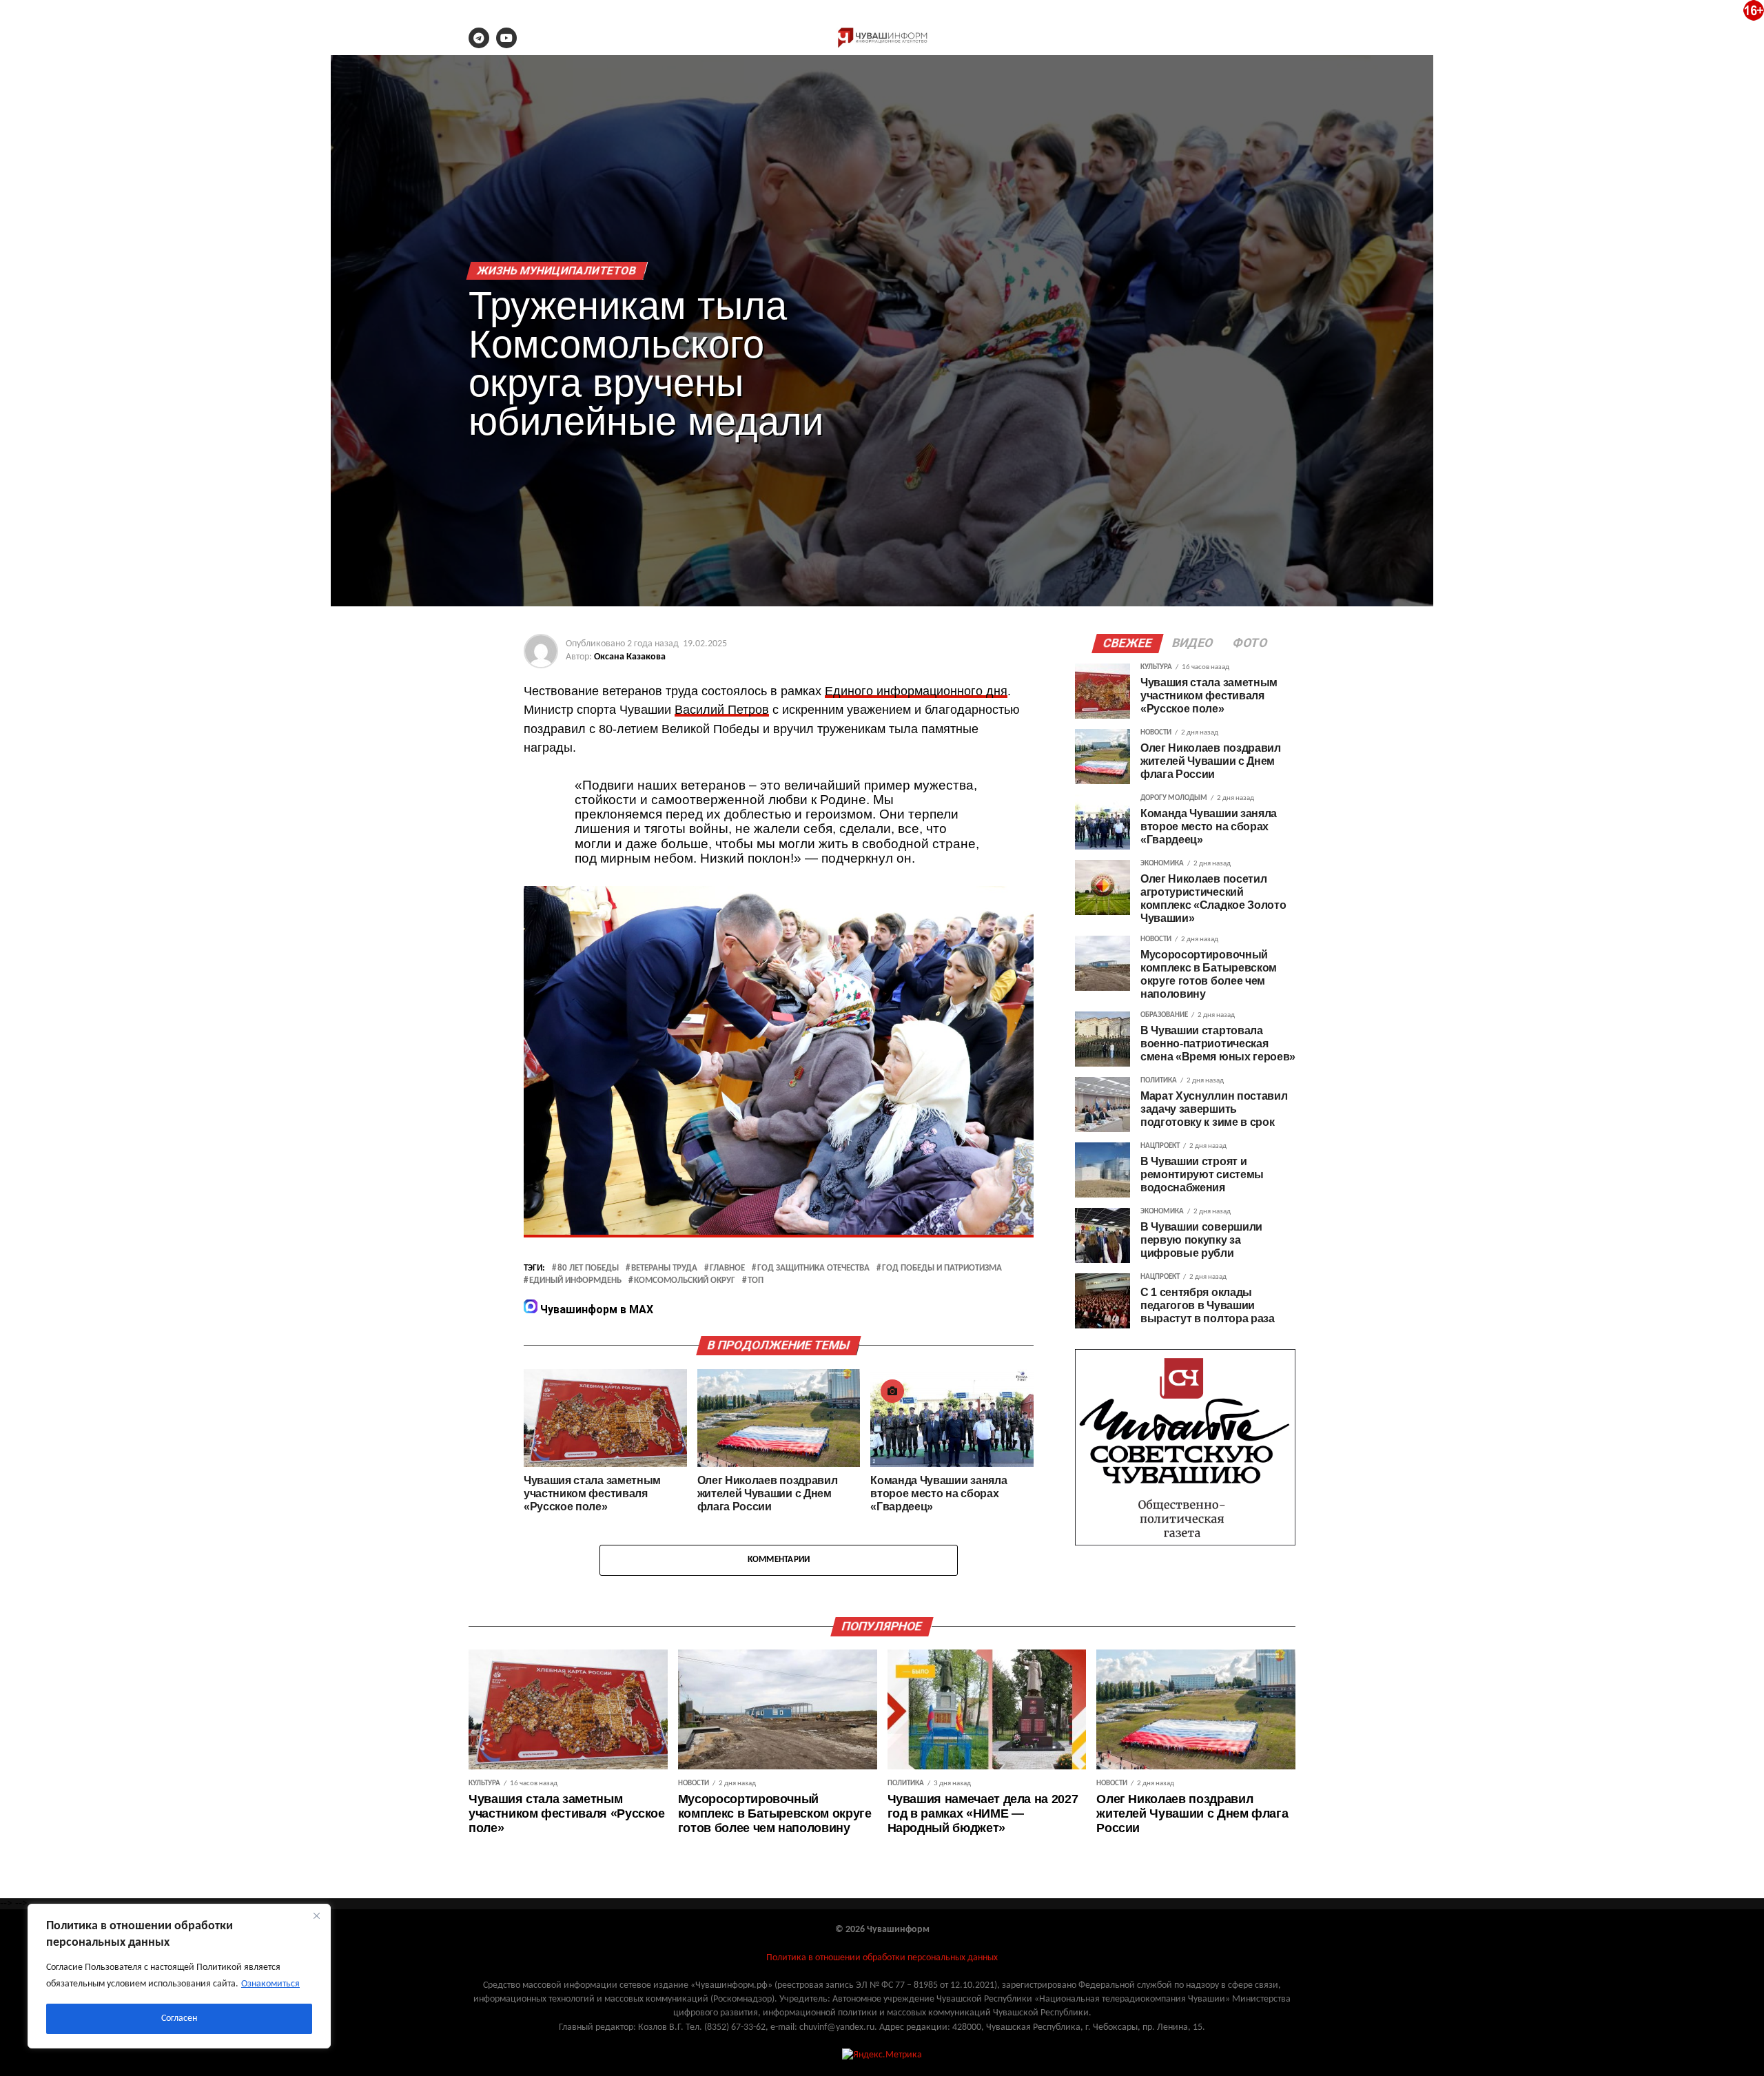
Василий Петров (722, 710)
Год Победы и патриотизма (942, 1268)
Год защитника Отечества (813, 1268)
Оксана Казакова (630, 657)
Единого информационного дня (916, 691)
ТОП (756, 1281)
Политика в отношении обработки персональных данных (882, 1958)
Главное (727, 1268)
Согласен (179, 2018)
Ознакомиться (270, 1984)
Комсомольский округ (685, 1281)
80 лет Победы (588, 1268)
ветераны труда (664, 1268)
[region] (179, 1976)
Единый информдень (575, 1281)
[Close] (316, 1915)
